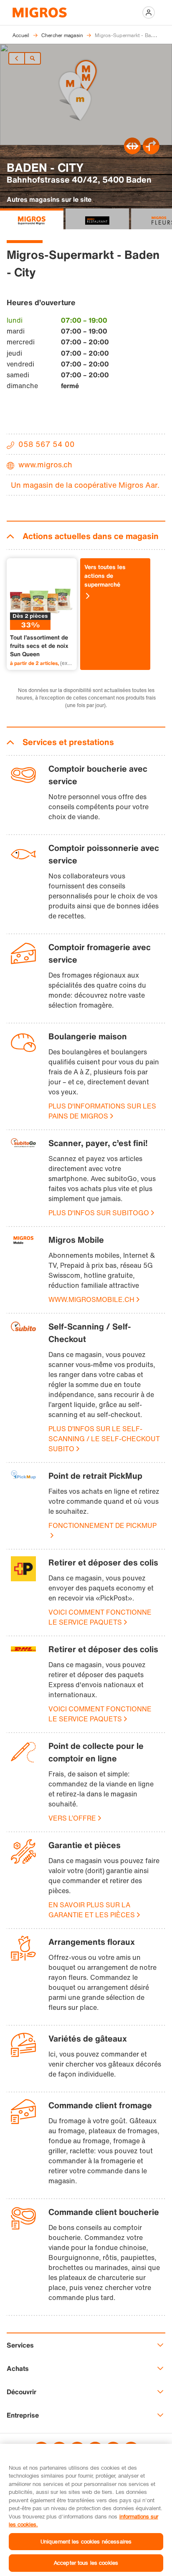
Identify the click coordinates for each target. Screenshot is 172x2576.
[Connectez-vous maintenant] (149, 13)
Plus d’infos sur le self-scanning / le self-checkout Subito (104, 1439)
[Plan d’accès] (151, 152)
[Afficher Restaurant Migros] (97, 219)
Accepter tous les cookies (86, 2563)
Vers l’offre (72, 1818)
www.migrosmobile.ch (91, 1299)
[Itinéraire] (132, 152)
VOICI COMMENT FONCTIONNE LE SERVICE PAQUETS (100, 1617)
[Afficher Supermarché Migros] (32, 219)
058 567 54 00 (47, 444)
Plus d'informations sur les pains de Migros (102, 1111)
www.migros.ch (45, 464)
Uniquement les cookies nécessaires (86, 2541)
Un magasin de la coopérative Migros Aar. (85, 485)
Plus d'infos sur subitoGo (99, 1213)
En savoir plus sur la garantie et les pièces (92, 1910)
